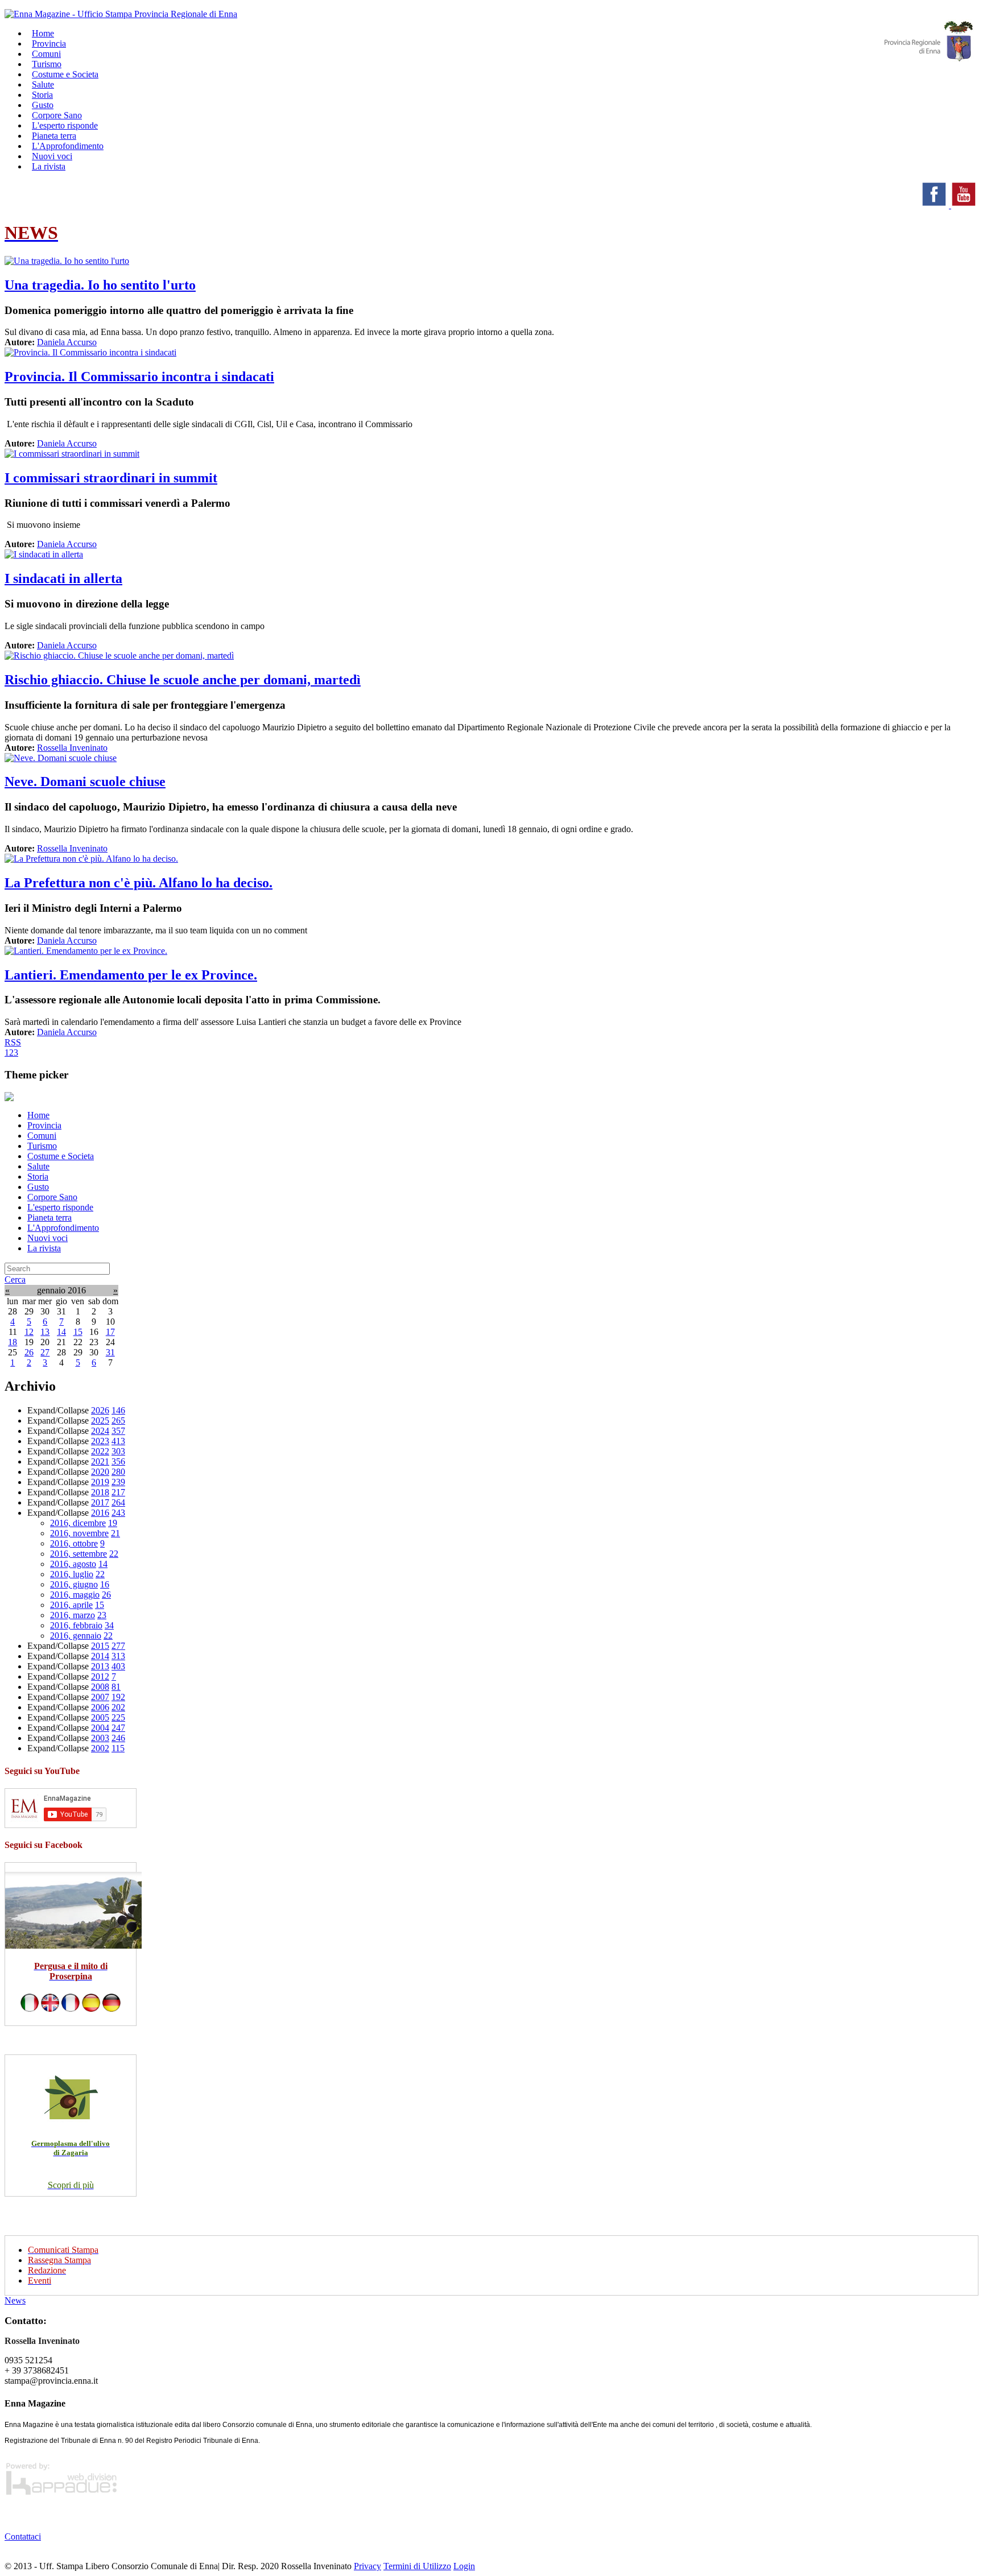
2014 (100, 1656)
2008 (100, 1687)
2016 (100, 1513)
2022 (100, 1451)
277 (118, 1646)
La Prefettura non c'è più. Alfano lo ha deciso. (139, 883)
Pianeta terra (49, 1217)
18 (13, 1342)
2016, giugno (74, 1584)
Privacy (367, 2566)
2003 (100, 1738)
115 (118, 1748)
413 (118, 1441)
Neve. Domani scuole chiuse (85, 782)
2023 (100, 1441)
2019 (100, 1482)
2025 (100, 1421)
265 (118, 1421)
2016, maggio (75, 1595)
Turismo (42, 1146)
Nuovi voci (48, 1238)
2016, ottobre (74, 1543)
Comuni (42, 1136)
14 (61, 1332)
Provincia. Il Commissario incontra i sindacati (139, 377)
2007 (100, 1697)
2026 (100, 1410)
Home (38, 1115)
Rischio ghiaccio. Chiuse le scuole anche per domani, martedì (183, 680)
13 (45, 1332)
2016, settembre (79, 1554)
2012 (100, 1676)
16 (105, 1584)
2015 (100, 1646)
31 (110, 1352)
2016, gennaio (76, 1636)
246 (118, 1738)
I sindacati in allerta (63, 578)
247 (118, 1728)
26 (29, 1352)
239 (118, 1482)
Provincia (44, 1125)
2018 (100, 1492)
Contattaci (23, 2536)
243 (118, 1513)
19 (113, 1523)
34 (109, 1625)
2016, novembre (79, 1533)
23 (102, 1615)
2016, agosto (73, 1564)
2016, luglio (72, 1574)
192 (118, 1697)
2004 (100, 1728)
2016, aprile (71, 1605)
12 (29, 1332)
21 (115, 1533)
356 (118, 1461)
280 (118, 1472)
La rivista (49, 166)
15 (78, 1332)
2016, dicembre (78, 1523)
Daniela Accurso (67, 342)
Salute (38, 1166)
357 (118, 1431)
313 (118, 1656)
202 (118, 1707)
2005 (100, 1717)
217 (118, 1492)
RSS (13, 1042)
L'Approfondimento (63, 1228)
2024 (100, 1431)
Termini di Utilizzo (417, 2566)
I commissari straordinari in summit (111, 478)
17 (110, 1332)
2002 (100, 1748)
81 (116, 1687)
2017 (100, 1502)
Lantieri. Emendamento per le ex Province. (131, 975)
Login (464, 2566)
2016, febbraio (76, 1625)
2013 (100, 1666)
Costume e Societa (65, 74)
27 (45, 1352)
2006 (100, 1707)
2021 (100, 1461)
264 (118, 1502)
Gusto (38, 1187)
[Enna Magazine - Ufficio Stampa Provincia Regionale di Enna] (121, 14)
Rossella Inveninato (72, 748)
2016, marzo (73, 1615)
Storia (38, 1177)
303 (118, 1451)
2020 (100, 1472)
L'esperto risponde (60, 1207)
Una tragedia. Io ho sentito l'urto (100, 285)
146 (118, 1410)
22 (114, 1554)
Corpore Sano (52, 1197)
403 (118, 1666)
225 (118, 1717)
